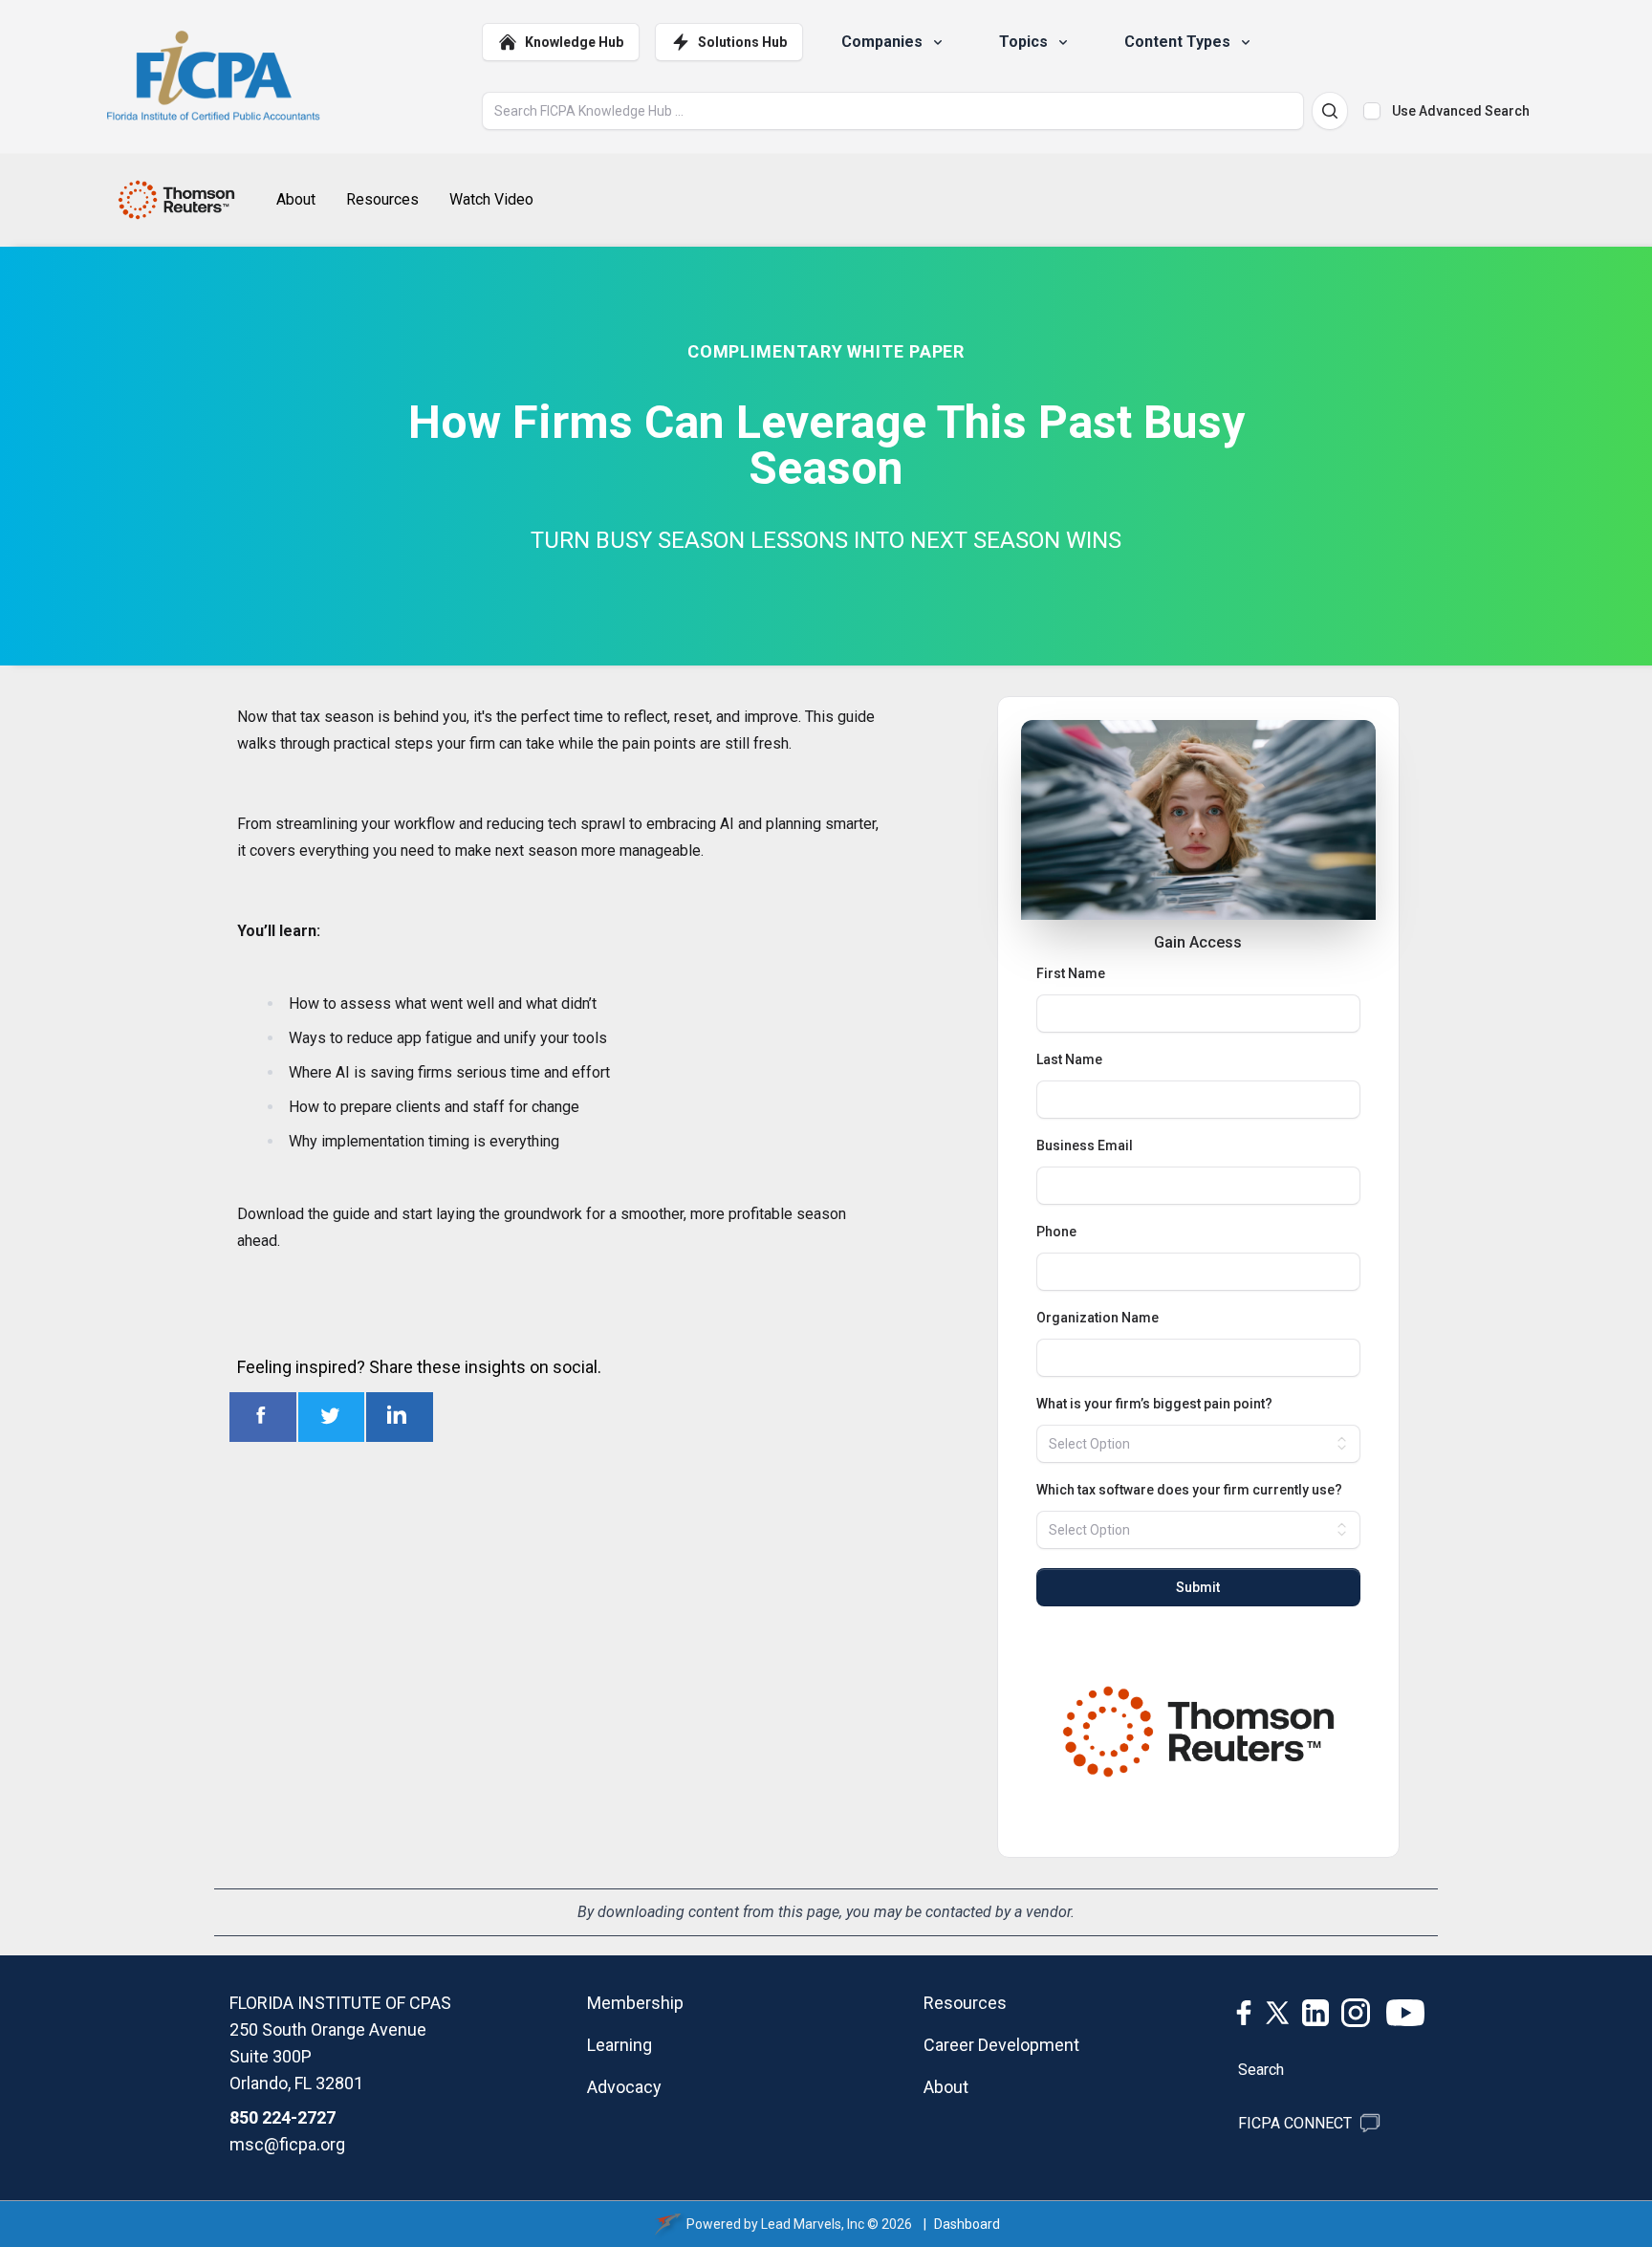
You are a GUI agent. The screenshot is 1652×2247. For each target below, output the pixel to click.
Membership (635, 2003)
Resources (965, 2003)
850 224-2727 (283, 2117)
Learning (619, 2045)
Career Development (1001, 2045)
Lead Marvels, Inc (813, 2224)
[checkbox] (1372, 111)
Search (1261, 2070)
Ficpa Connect (1295, 2123)
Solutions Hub (742, 42)
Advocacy (624, 2087)
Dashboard (967, 2224)
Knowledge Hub (574, 42)
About (946, 2087)
